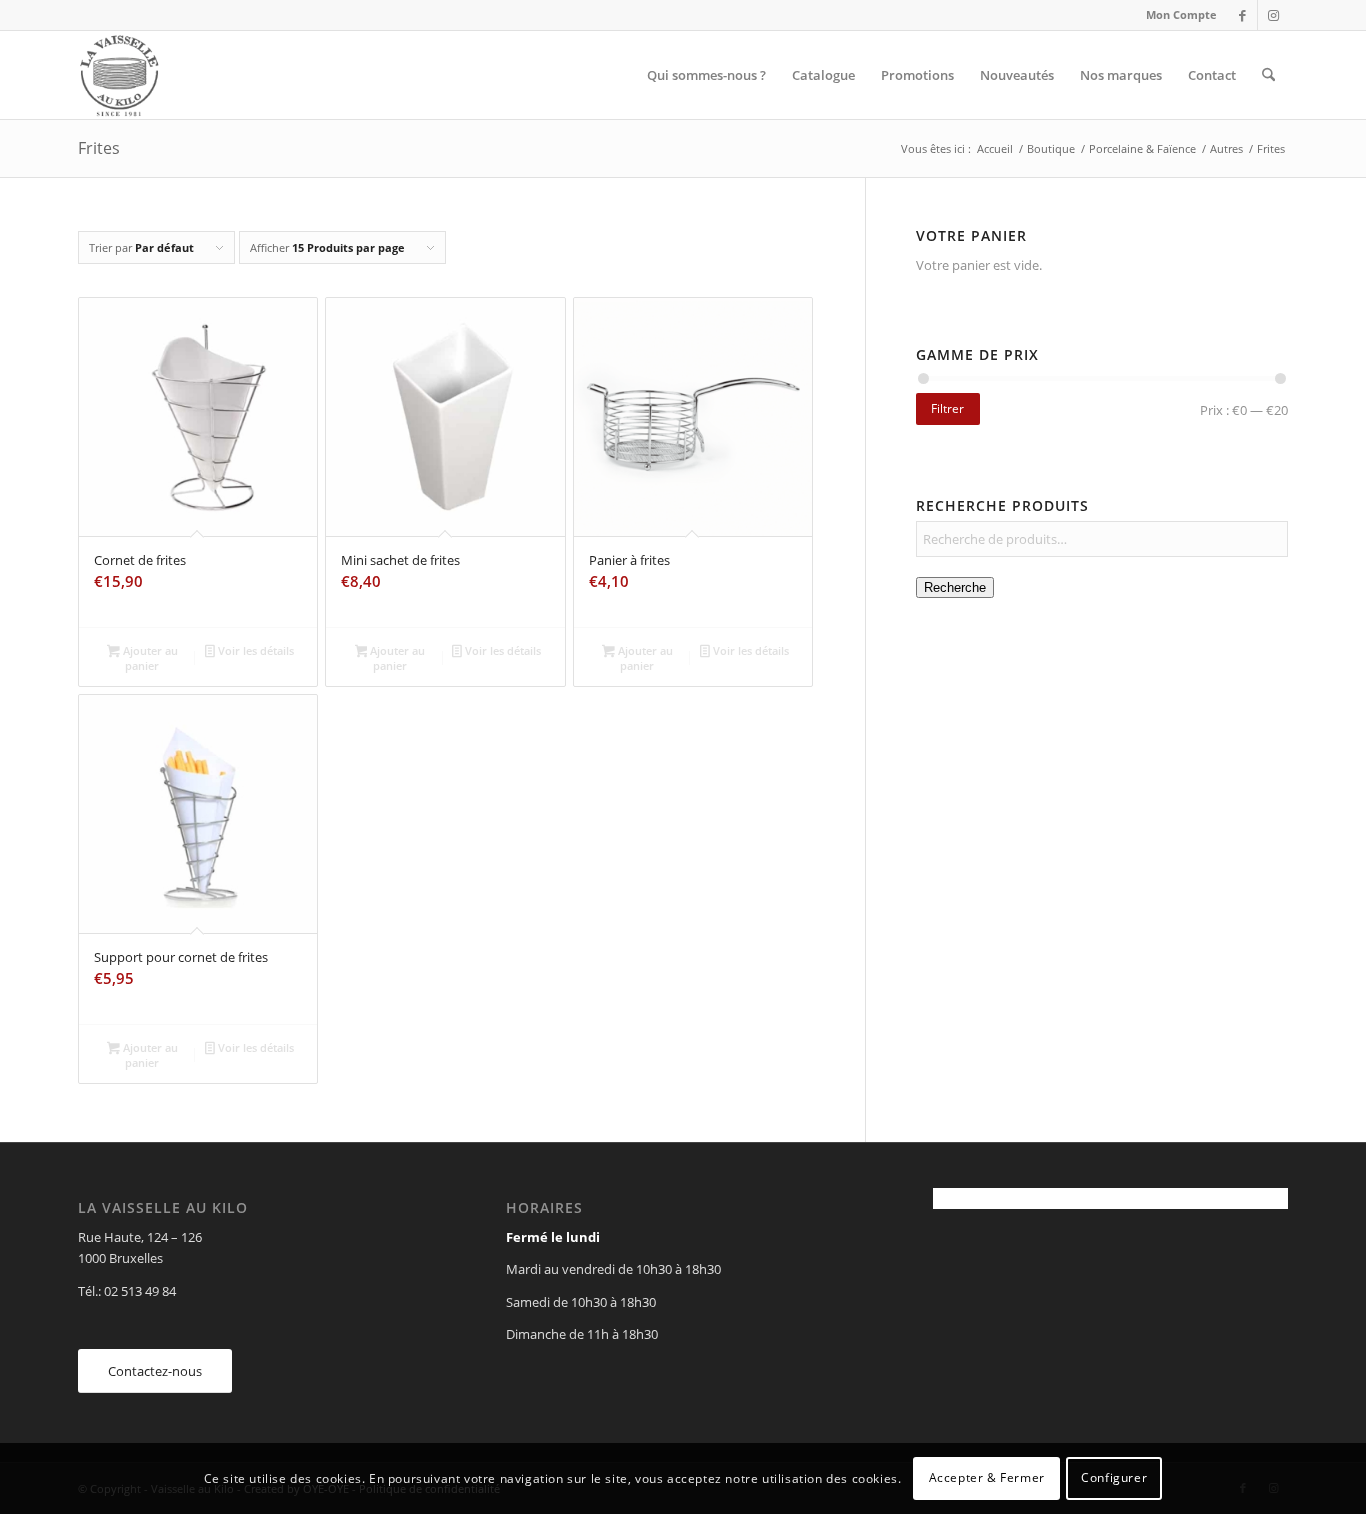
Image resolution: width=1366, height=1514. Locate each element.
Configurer (1114, 1478)
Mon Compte (1181, 14)
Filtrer (947, 408)
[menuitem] (1176, 15)
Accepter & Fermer (987, 1478)
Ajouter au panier (149, 658)
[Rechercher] (1268, 75)
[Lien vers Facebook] (1242, 15)
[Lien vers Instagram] (1273, 15)
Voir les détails (254, 650)
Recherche (955, 587)
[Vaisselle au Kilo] (119, 75)
